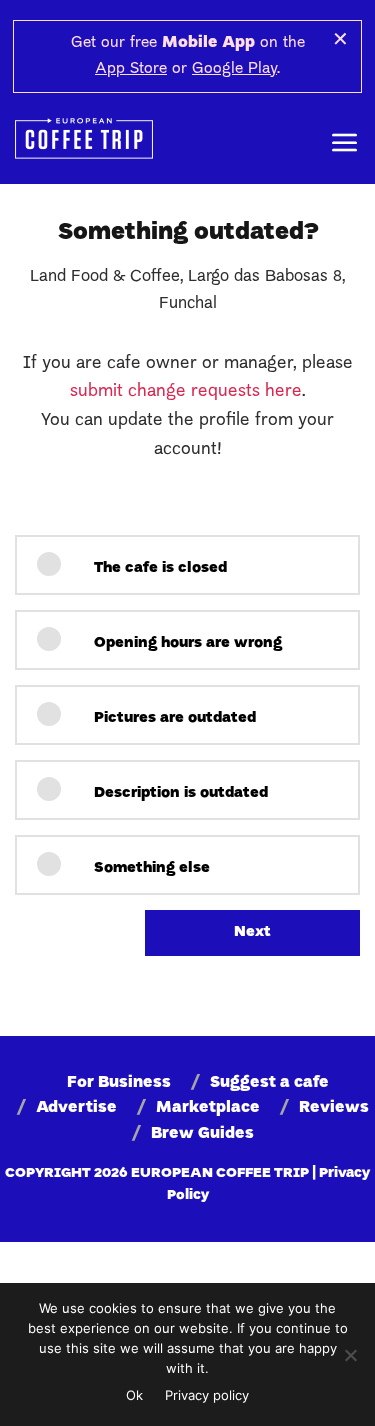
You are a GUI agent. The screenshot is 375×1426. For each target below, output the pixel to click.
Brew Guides (202, 1134)
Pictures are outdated (173, 718)
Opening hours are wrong (186, 643)
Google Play (234, 69)
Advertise (76, 1108)
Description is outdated (179, 793)
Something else (150, 868)
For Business (119, 1083)
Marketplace (208, 1108)
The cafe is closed (158, 568)
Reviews (334, 1108)
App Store (131, 69)
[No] (350, 1355)
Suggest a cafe (269, 1083)
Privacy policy (207, 1395)
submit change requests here (186, 391)
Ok (134, 1395)
